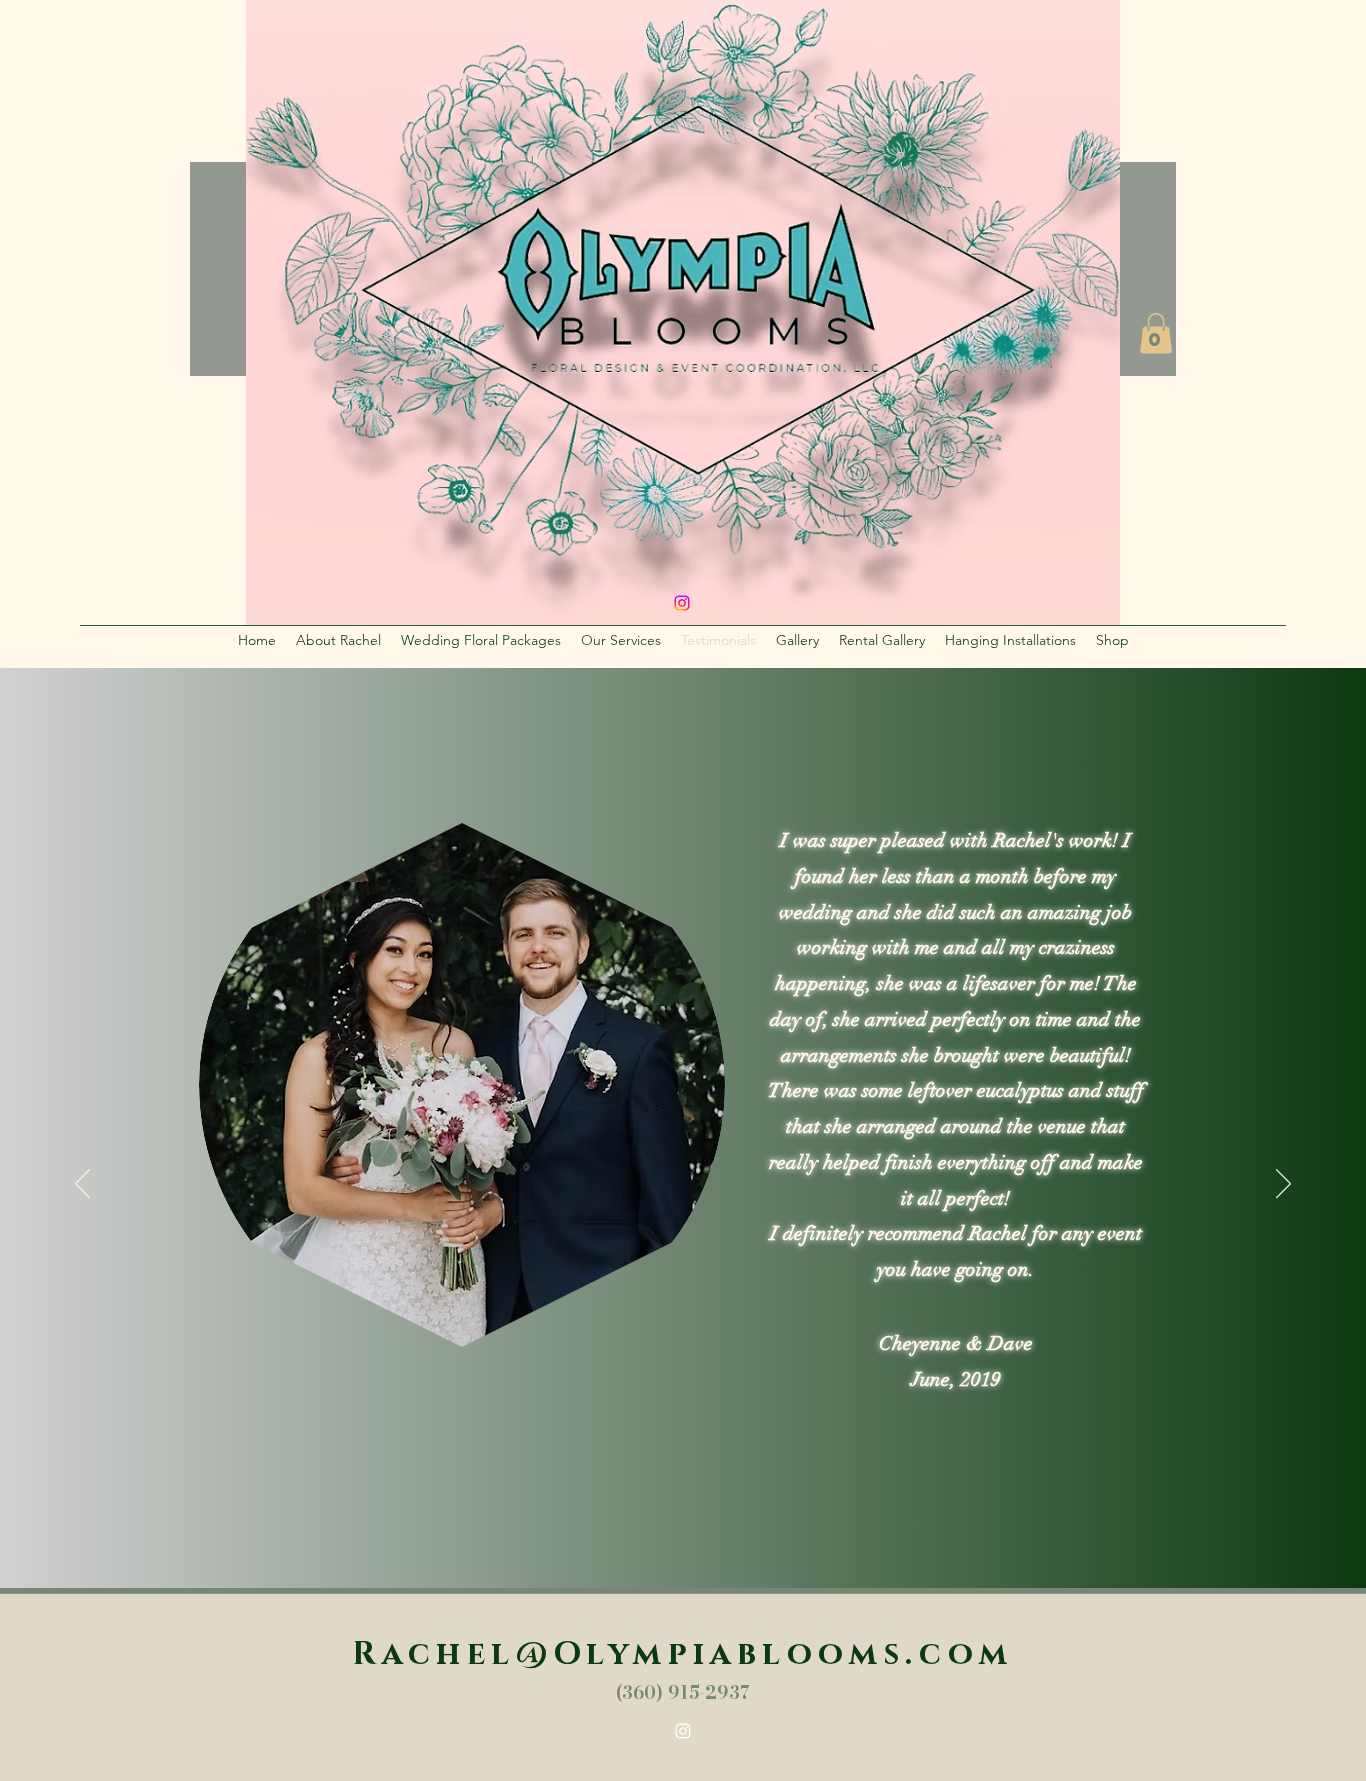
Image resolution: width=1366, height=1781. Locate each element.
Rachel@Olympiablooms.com (683, 1654)
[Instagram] (683, 1731)
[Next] (1283, 1185)
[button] (1156, 333)
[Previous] (82, 1185)
